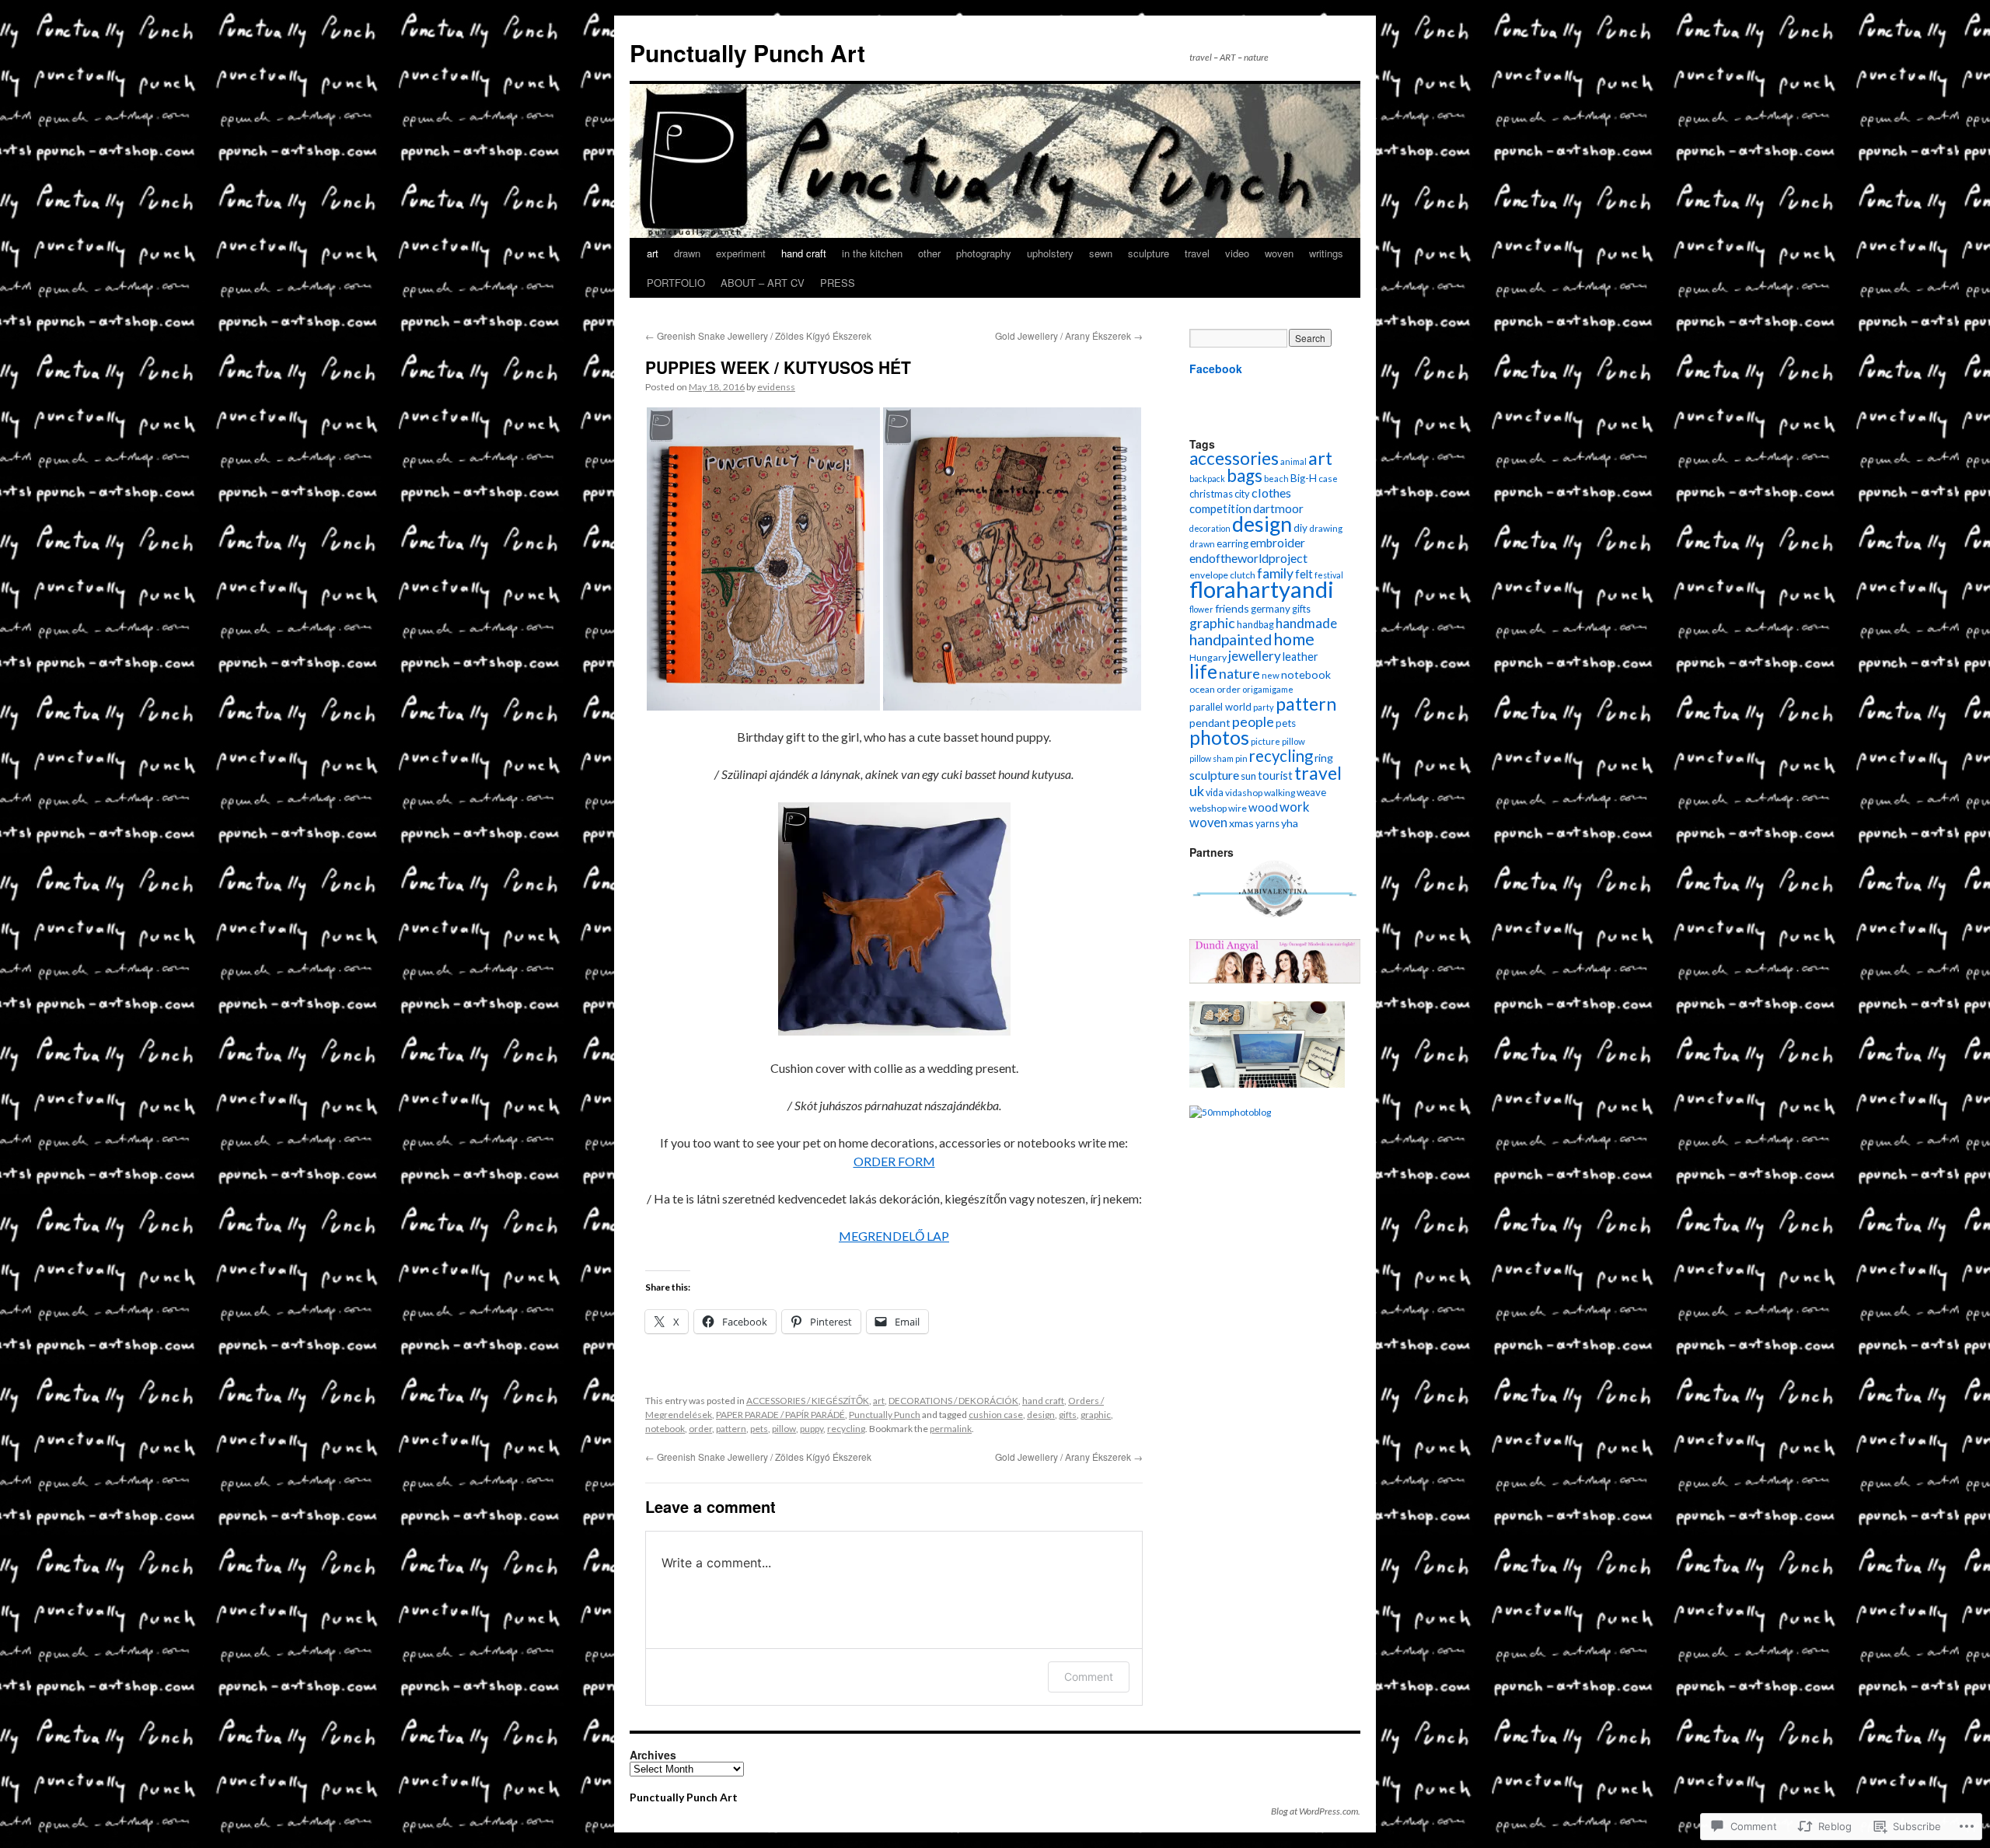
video (1237, 253)
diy (1300, 528)
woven (1279, 253)
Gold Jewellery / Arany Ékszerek (1069, 335)
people (1253, 721)
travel (1197, 253)
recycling (846, 1429)
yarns (1267, 824)
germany (1271, 609)
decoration (1210, 528)
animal (1293, 461)
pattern (731, 1429)
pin (1241, 758)
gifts (1068, 1415)
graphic (1096, 1415)
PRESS (838, 283)
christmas (1211, 494)
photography (984, 253)
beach (1276, 479)
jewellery (1255, 656)
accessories (1234, 458)
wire (1238, 808)
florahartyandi (1262, 589)
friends (1232, 608)
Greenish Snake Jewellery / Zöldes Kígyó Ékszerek (758, 335)
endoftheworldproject (1248, 558)
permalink (951, 1429)
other (929, 253)
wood (1263, 807)
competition (1220, 508)
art (653, 253)
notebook (665, 1429)
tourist (1275, 776)
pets (759, 1429)
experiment (741, 253)
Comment (1089, 1677)
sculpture (1149, 253)
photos (1219, 737)
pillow (784, 1429)
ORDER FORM (894, 1161)
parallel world (1220, 707)
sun (1248, 776)
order (700, 1429)
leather (1300, 657)
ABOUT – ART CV (763, 283)
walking (1280, 793)
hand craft (804, 253)
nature (1239, 673)
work (1295, 807)
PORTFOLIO (676, 283)
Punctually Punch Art (747, 52)
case (1328, 478)
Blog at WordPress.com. (1316, 1811)
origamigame (1268, 689)
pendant (1210, 723)
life (1203, 671)
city (1242, 494)
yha (1290, 823)
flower (1201, 609)
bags (1245, 475)
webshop (1208, 808)
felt (1304, 574)
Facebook (1216, 369)
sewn (1101, 253)
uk (1197, 791)
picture (1266, 741)
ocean (1202, 689)
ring (1324, 758)
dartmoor (1278, 508)
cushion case (996, 1415)
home (1294, 639)
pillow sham (1211, 758)
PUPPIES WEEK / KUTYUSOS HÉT (778, 367)
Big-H (1304, 478)
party (1264, 707)
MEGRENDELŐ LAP (894, 1236)
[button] (763, 559)
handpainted (1231, 639)
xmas (1241, 823)
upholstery (1050, 253)
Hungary (1208, 657)
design (1041, 1415)
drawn (687, 253)
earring (1232, 543)
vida (1215, 793)
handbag (1255, 625)
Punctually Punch (885, 1415)
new (1271, 675)
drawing (1326, 528)
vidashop (1244, 793)
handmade (1306, 623)
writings (1326, 253)
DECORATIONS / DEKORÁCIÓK (953, 1401)
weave (1311, 792)
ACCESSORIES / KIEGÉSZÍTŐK (808, 1401)
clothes (1271, 493)
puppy (812, 1429)
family (1275, 573)
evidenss (776, 387)
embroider (1278, 543)
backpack (1207, 479)
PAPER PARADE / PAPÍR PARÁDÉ (780, 1415)
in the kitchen (872, 253)
